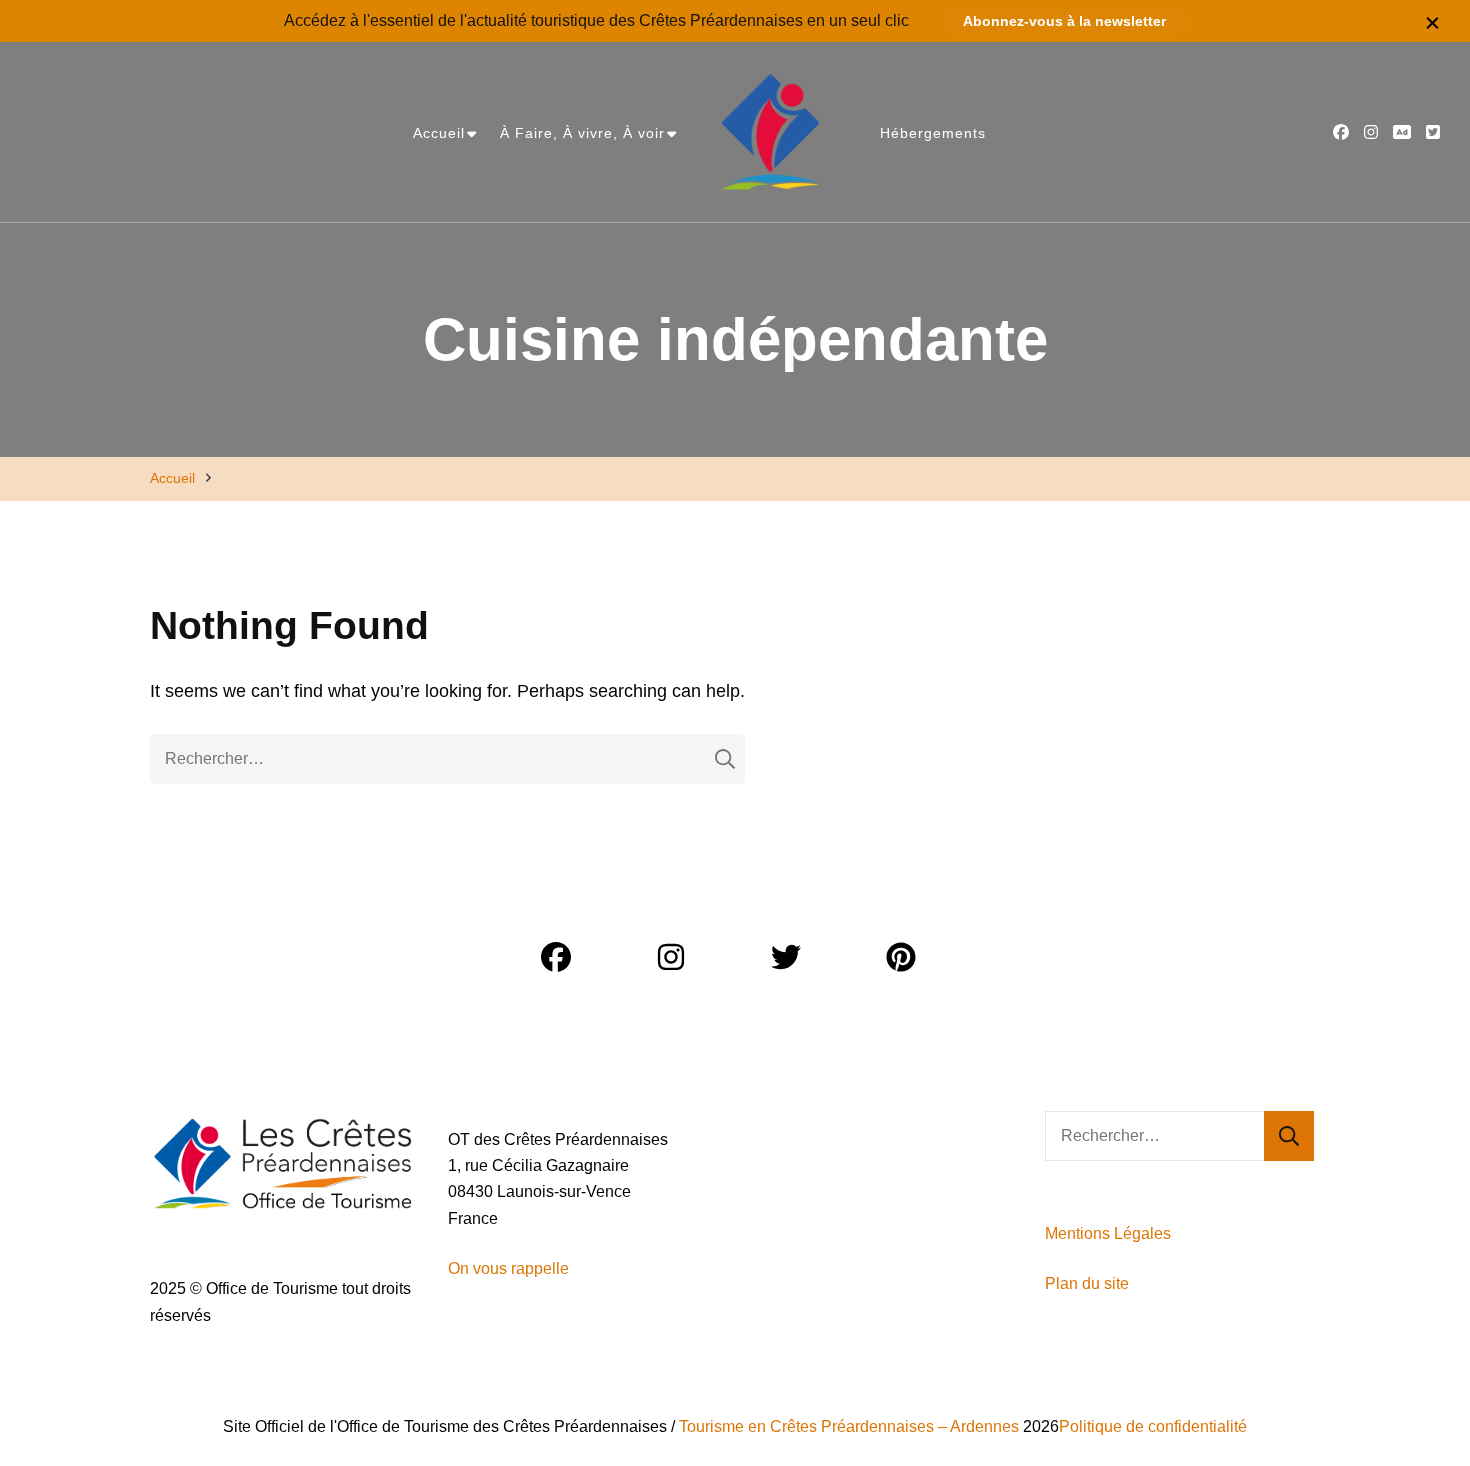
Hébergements (933, 133)
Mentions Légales (1108, 1233)
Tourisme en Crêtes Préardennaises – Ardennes (849, 1426)
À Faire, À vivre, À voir (582, 133)
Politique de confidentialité (1153, 1426)
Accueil (439, 133)
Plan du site (1089, 1283)
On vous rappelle (508, 1268)
